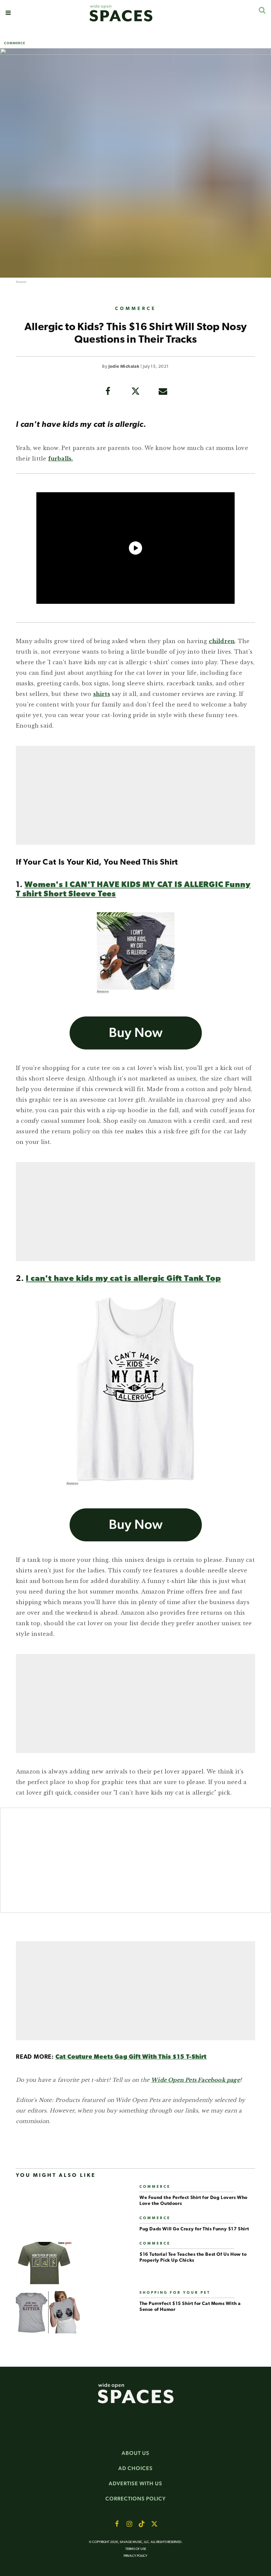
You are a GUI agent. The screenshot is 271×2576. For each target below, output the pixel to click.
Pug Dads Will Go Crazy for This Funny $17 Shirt (194, 2229)
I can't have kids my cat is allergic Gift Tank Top (123, 1279)
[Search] (262, 10)
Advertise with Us (135, 2483)
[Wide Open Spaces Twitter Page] (154, 2524)
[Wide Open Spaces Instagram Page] (129, 2524)
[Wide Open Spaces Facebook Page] (117, 2524)
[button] (8, 13)
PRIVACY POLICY (135, 2556)
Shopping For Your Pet (175, 2293)
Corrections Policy (136, 2499)
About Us (135, 2453)
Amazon (21, 282)
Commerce (15, 43)
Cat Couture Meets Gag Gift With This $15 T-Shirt (131, 2057)
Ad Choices (135, 2468)
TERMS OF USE (136, 2549)
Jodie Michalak (124, 367)
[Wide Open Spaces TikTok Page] (142, 2524)
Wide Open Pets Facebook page (195, 2080)
